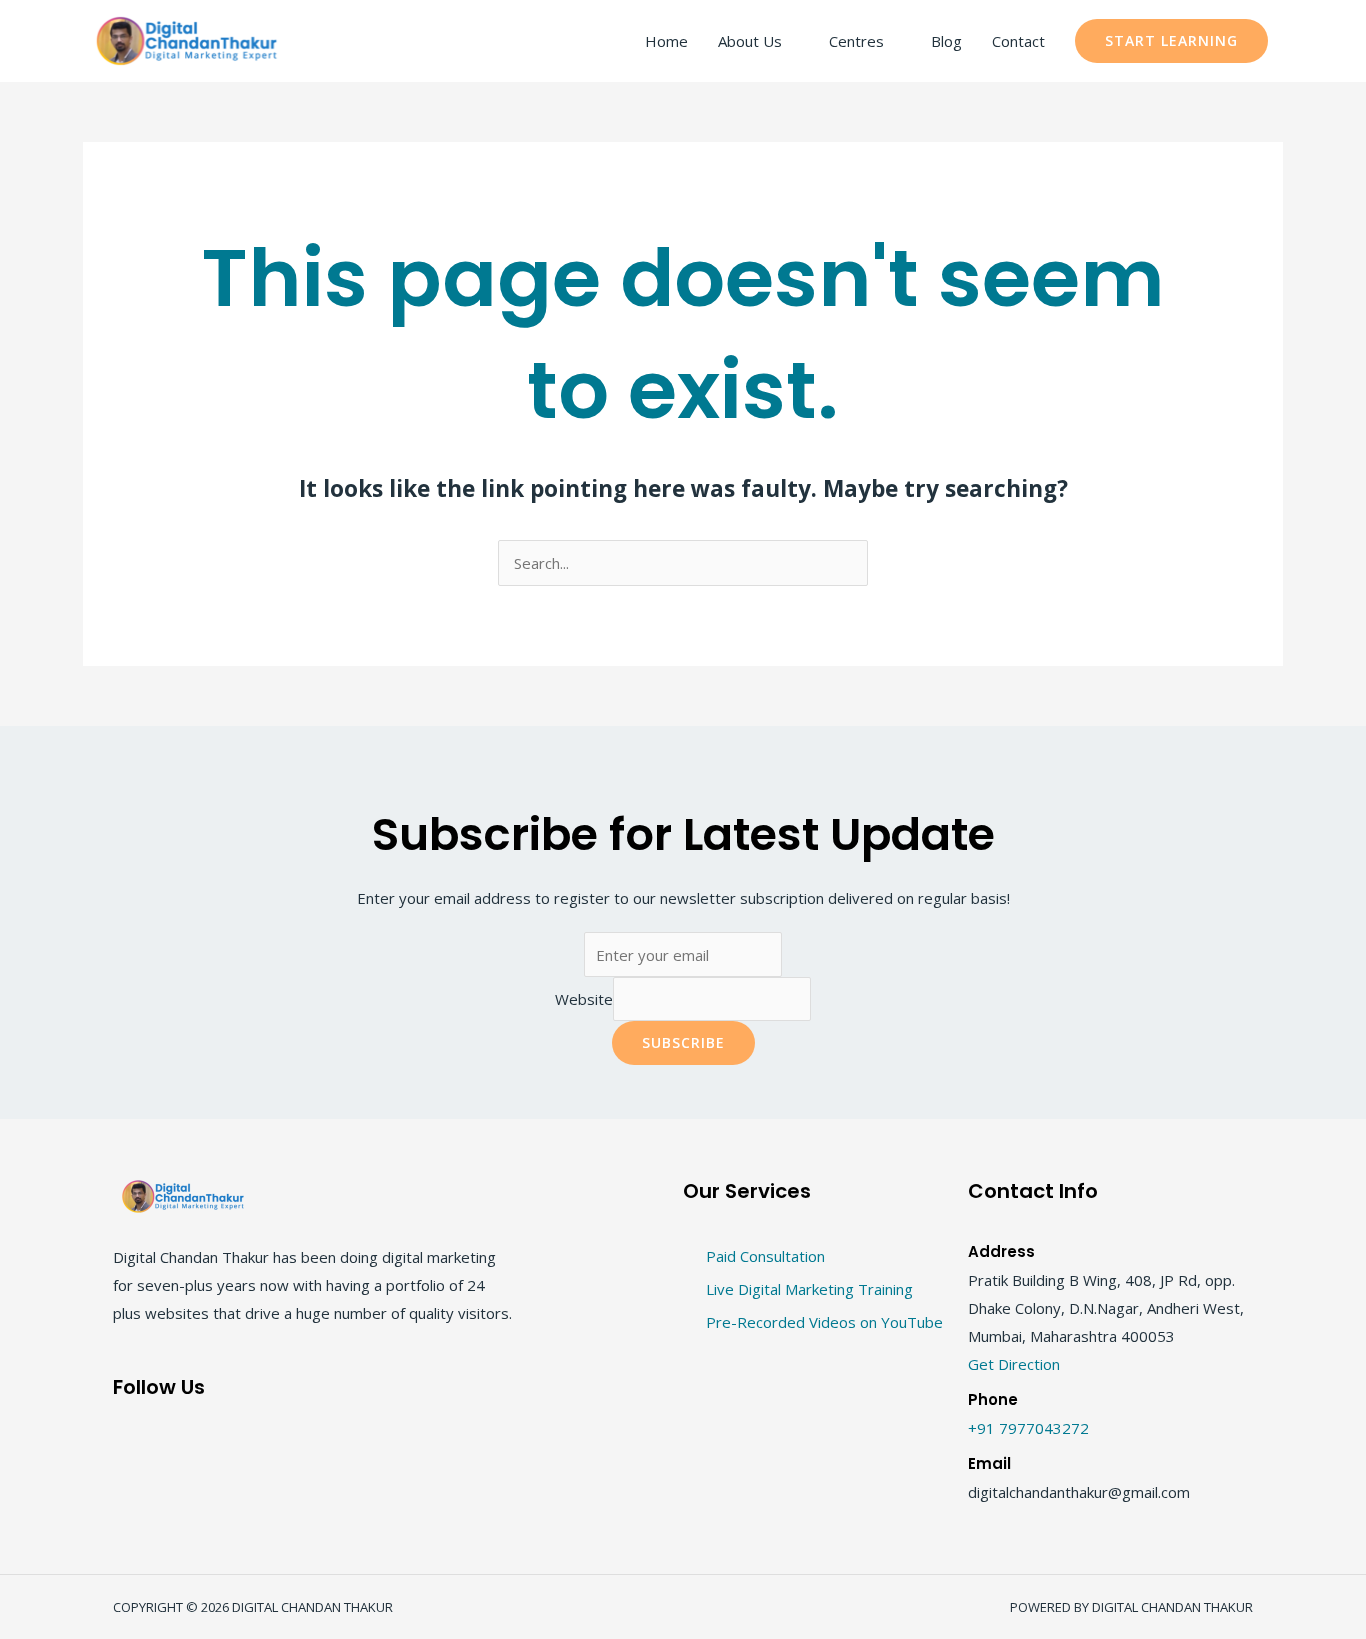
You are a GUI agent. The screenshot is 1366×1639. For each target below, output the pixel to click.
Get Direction (1014, 1364)
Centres (856, 41)
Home (666, 41)
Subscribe (683, 1042)
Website (584, 999)
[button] (1171, 41)
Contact (1018, 41)
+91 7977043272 (1028, 1428)
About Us (750, 41)
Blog (946, 41)
